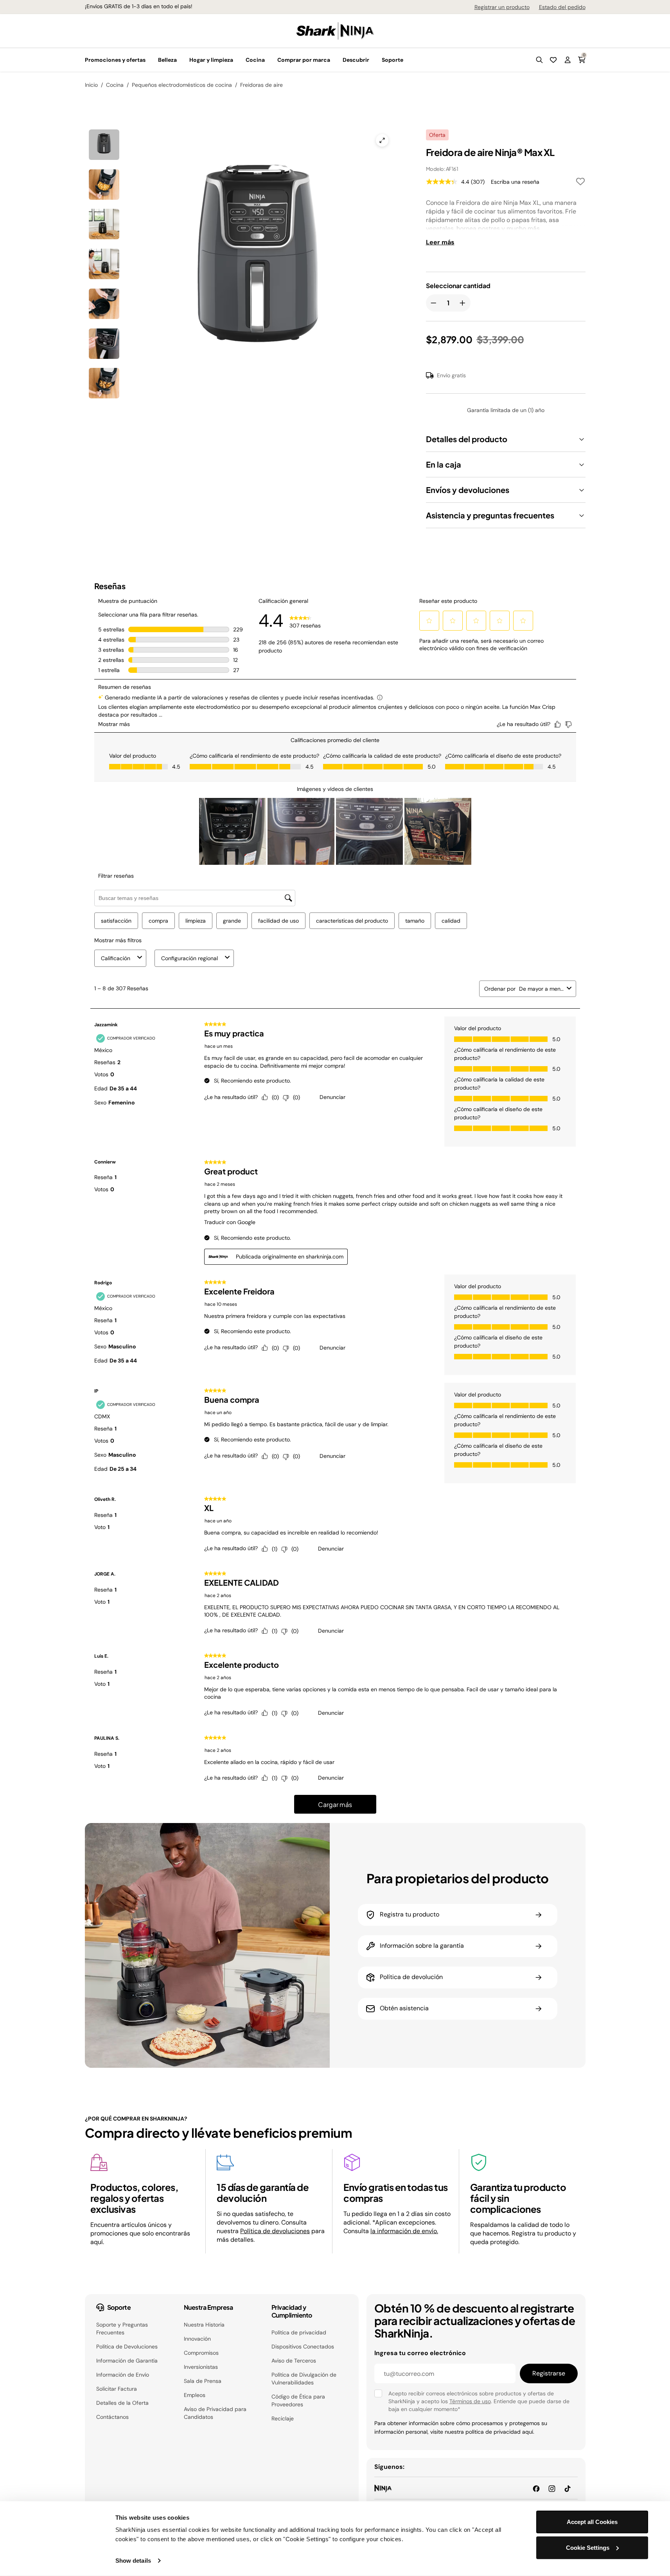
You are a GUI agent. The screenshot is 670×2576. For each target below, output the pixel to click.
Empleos (195, 2395)
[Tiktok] (568, 2488)
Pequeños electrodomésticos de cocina (182, 85)
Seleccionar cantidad (458, 286)
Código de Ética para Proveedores (298, 2400)
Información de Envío (123, 2375)
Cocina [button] (255, 60)
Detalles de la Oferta (122, 2403)
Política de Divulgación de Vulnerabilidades (304, 2379)
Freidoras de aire (261, 85)
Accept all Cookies (592, 2522)
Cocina (115, 85)
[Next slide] (303, 233)
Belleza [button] (167, 60)
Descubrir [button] (356, 60)
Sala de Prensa (203, 2381)
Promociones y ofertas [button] (115, 60)
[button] (539, 60)
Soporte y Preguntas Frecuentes (122, 2329)
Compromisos (201, 2353)
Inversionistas (201, 2367)
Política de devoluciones (275, 2231)
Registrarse (549, 2373)
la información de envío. (404, 2231)
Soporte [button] (392, 60)
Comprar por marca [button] (304, 60)
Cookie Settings (588, 2547)
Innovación (197, 2339)
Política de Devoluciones (127, 2347)
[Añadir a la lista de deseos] (580, 183)
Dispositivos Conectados (303, 2347)
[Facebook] (536, 2488)
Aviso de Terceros (294, 2361)
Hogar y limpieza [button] (211, 60)
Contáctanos (112, 2417)
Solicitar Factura (117, 2389)
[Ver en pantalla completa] (382, 140)
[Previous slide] (168, 233)
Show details (133, 2561)
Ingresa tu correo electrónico (420, 2353)
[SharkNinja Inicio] (335, 30)
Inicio (91, 85)
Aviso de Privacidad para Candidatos (215, 2413)
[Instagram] (552, 2488)
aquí (528, 2432)
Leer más (440, 242)
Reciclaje (283, 2418)
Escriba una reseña (515, 182)
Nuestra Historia (204, 2325)
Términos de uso (470, 2401)
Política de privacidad (299, 2332)
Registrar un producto (502, 7)
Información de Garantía (127, 2361)
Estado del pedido (562, 7)
